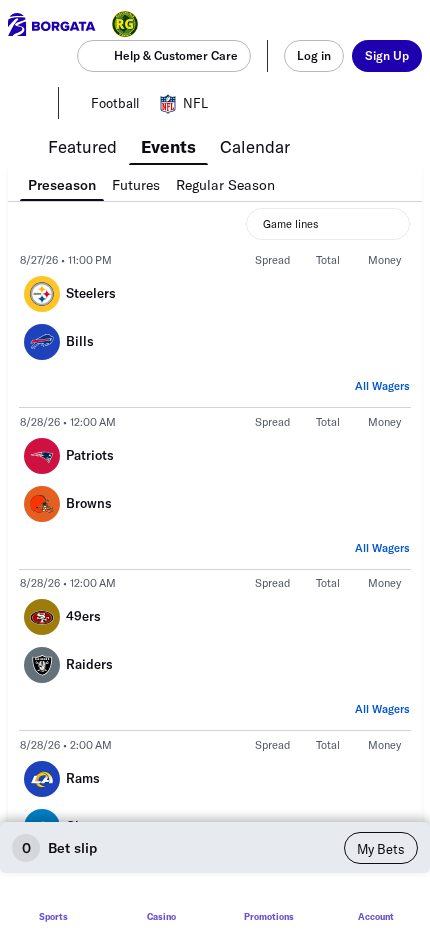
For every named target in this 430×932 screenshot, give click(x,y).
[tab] (82, 145)
